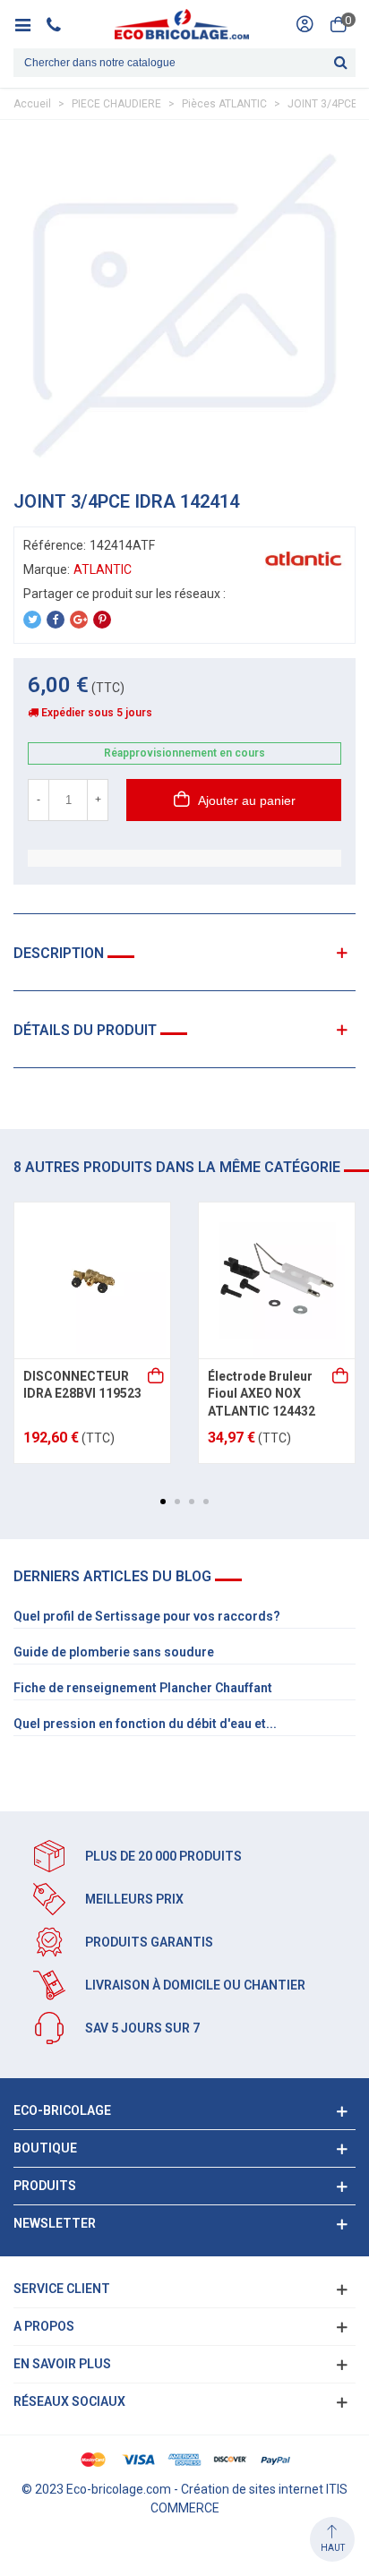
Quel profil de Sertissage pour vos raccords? (147, 1616)
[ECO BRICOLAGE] (182, 24)
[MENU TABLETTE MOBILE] (29, 24)
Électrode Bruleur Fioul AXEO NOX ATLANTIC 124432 (262, 1394)
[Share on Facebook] (56, 620)
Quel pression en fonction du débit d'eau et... (145, 1724)
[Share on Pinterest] (102, 620)
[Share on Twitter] (32, 620)
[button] (163, 1502)
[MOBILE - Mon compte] (305, 24)
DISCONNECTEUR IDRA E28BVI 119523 (82, 1385)
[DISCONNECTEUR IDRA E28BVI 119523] (92, 1280)
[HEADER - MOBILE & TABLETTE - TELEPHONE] (60, 24)
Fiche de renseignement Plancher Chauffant (143, 1688)
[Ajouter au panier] (157, 1377)
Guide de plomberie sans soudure (114, 1652)
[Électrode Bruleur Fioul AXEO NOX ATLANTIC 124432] (277, 1280)
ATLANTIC (103, 569)
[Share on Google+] (79, 620)
